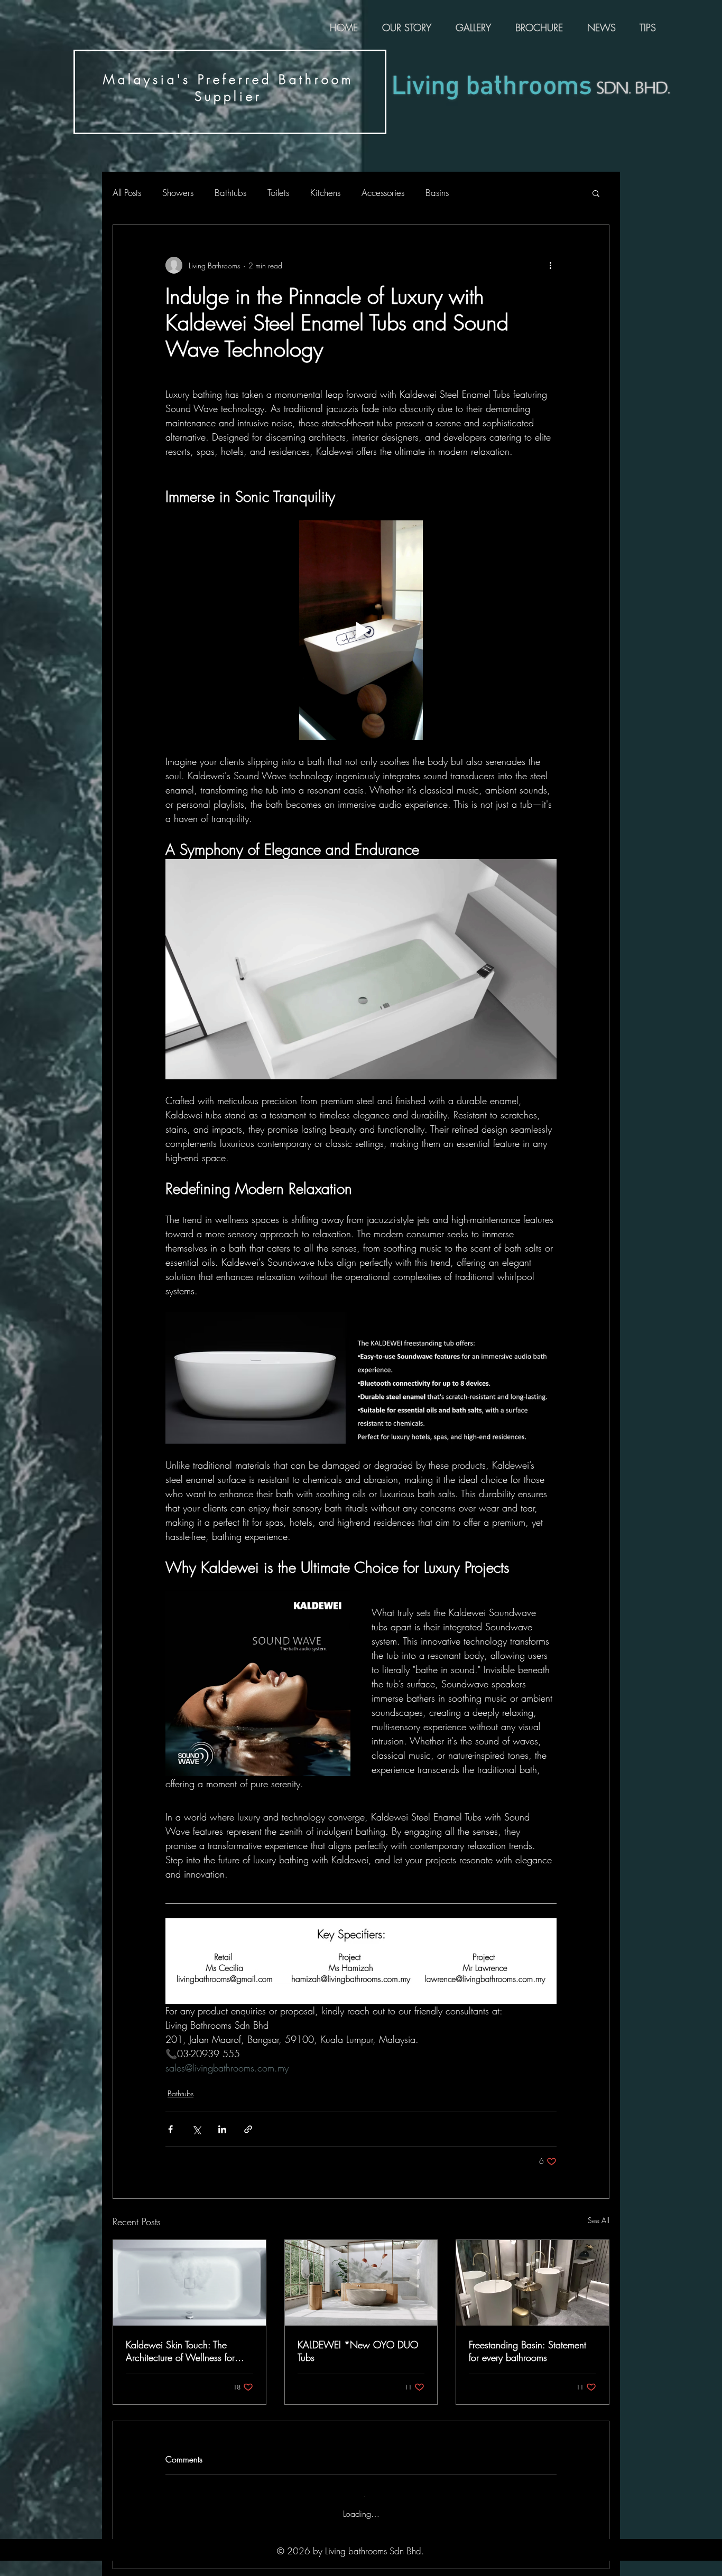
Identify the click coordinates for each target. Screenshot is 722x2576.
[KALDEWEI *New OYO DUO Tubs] (361, 2283)
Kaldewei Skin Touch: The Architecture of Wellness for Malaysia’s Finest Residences (182, 2351)
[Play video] (361, 630)
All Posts (127, 193)
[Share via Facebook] (170, 2129)
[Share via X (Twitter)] (196, 2129)
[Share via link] (248, 2129)
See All (599, 2220)
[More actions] (550, 265)
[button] (596, 193)
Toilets (278, 193)
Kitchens (325, 193)
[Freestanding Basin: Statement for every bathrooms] (533, 2283)
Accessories (383, 193)
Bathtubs (230, 193)
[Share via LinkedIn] (222, 2129)
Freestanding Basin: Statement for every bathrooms (527, 2351)
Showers (178, 193)
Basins (437, 193)
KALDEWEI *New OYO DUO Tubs (358, 2351)
